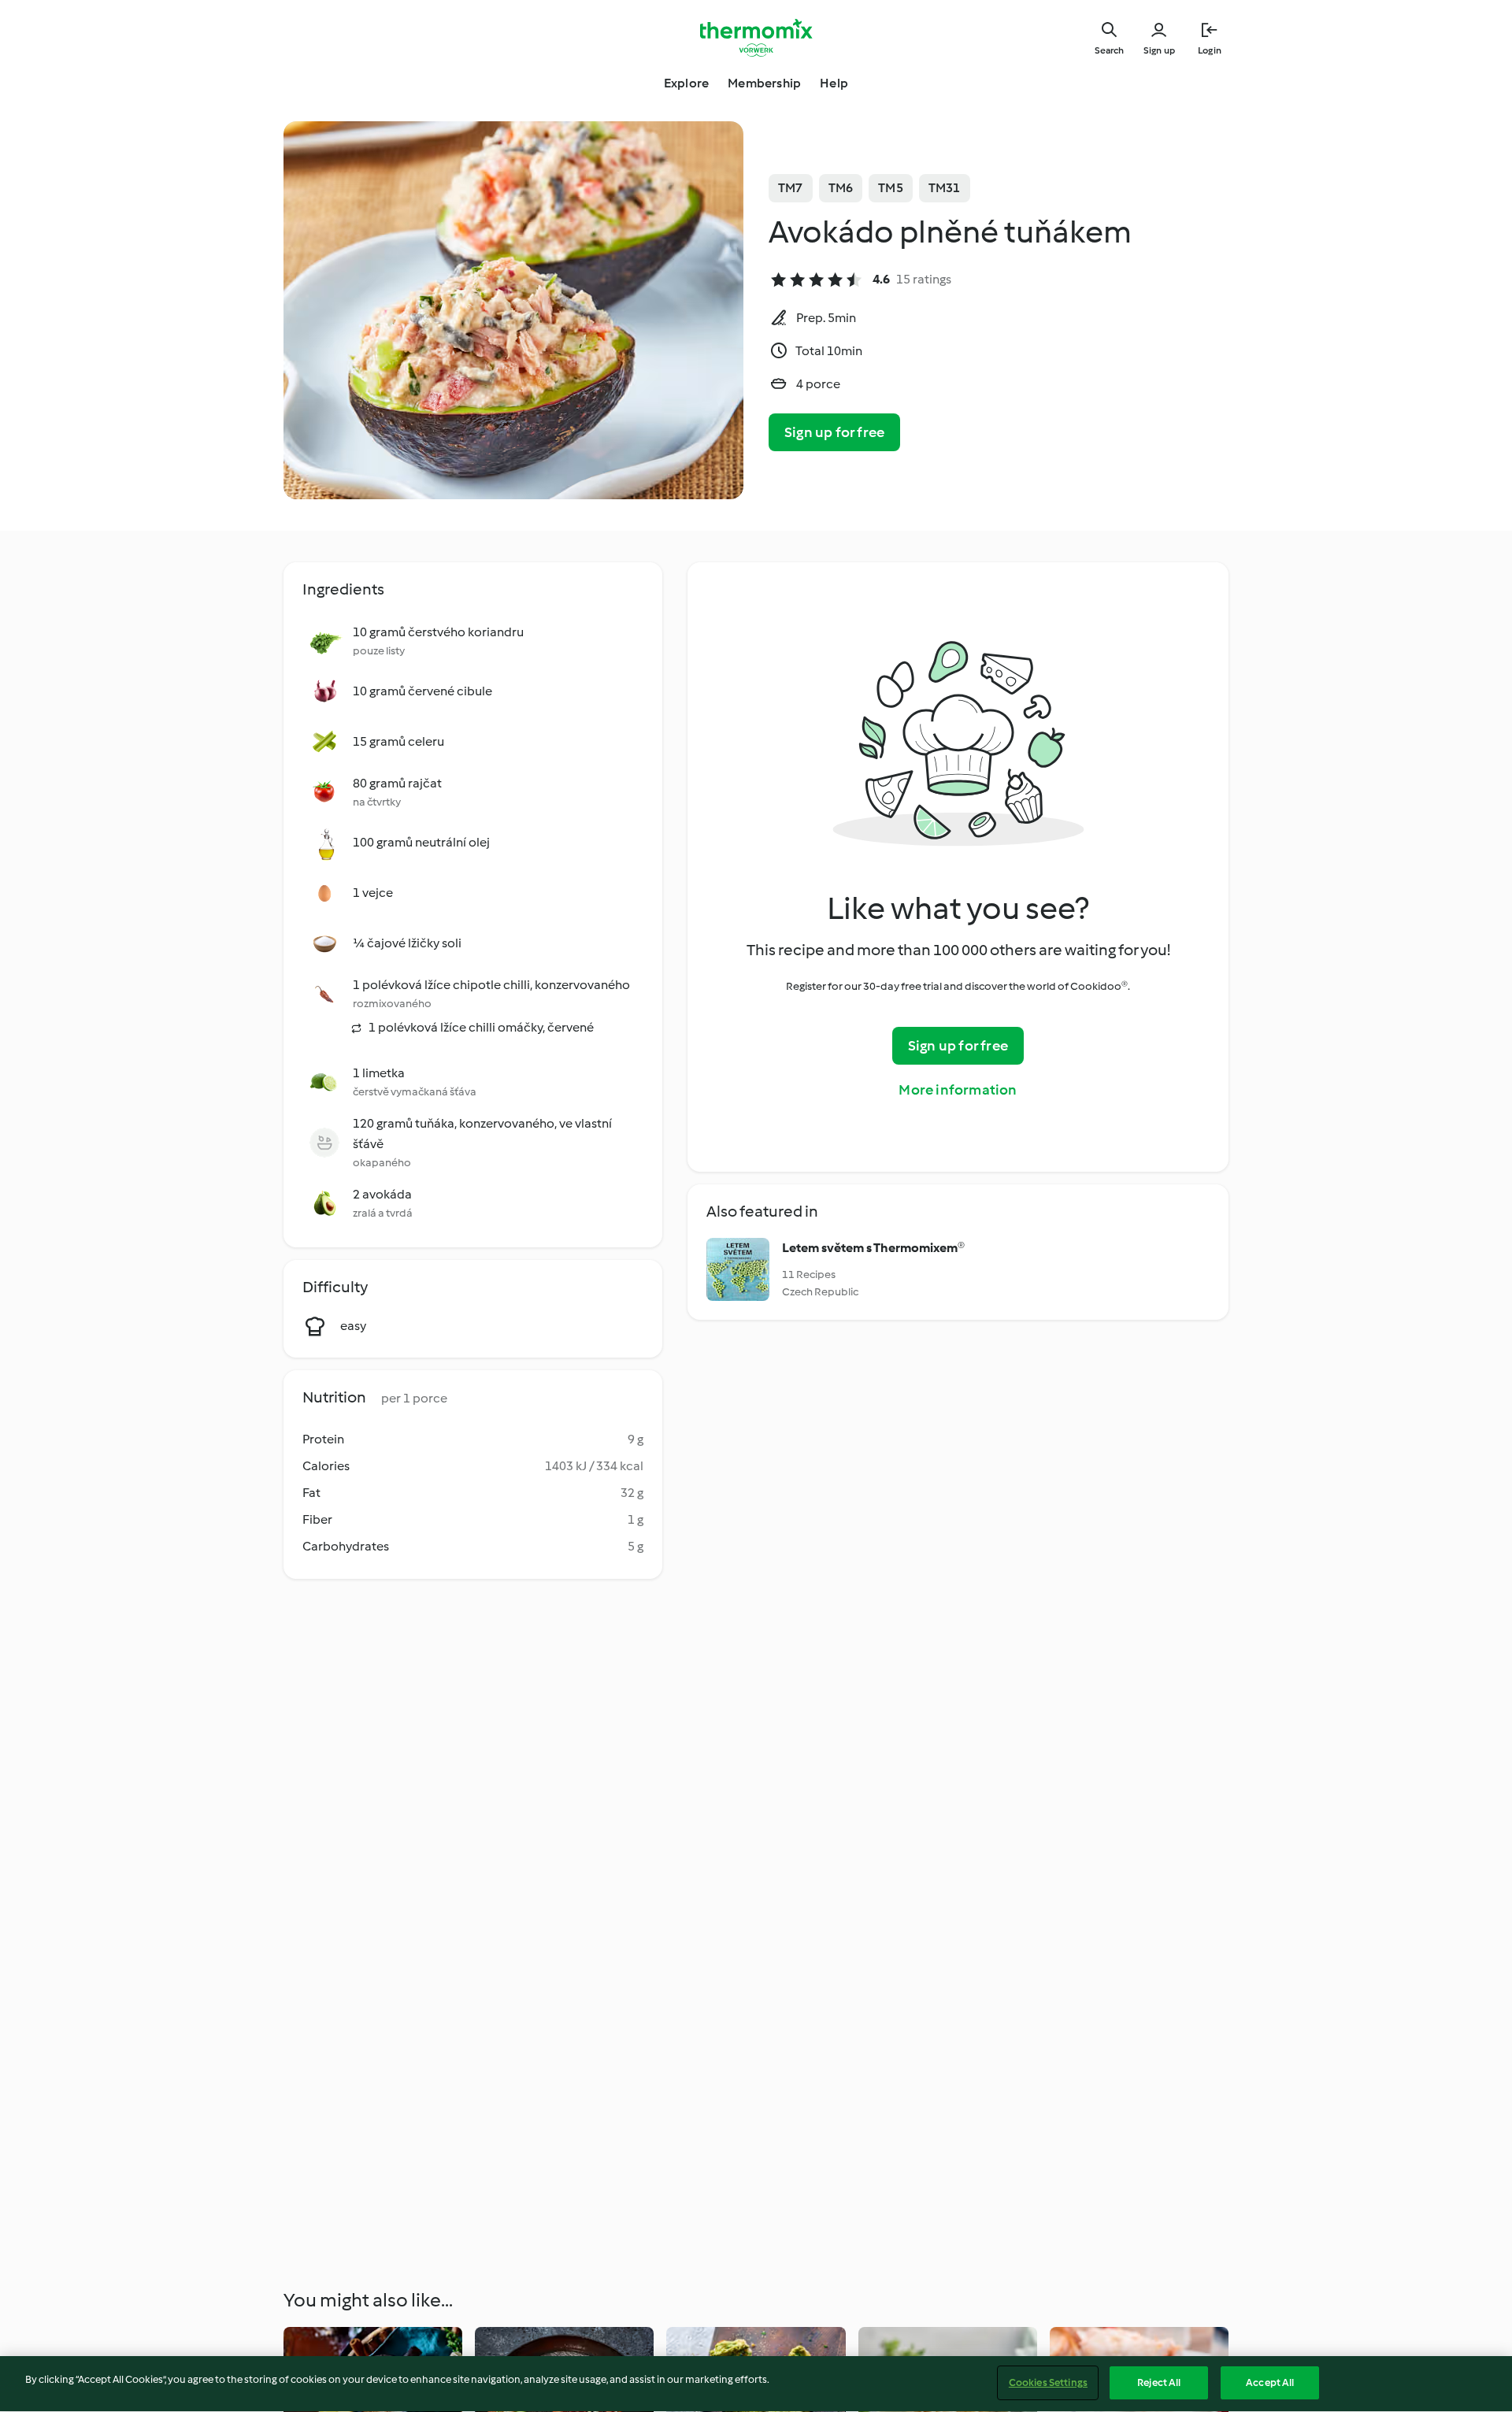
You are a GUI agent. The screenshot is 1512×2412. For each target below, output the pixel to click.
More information (958, 1090)
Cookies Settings (1048, 2382)
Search (1109, 50)
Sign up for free (834, 432)
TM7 (791, 188)
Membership (764, 83)
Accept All (1270, 2382)
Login (1210, 50)
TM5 (891, 188)
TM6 (841, 188)
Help (834, 83)
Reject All (1159, 2382)
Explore (686, 83)
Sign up (1159, 50)
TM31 (945, 188)
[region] (756, 2384)
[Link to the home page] (756, 38)
